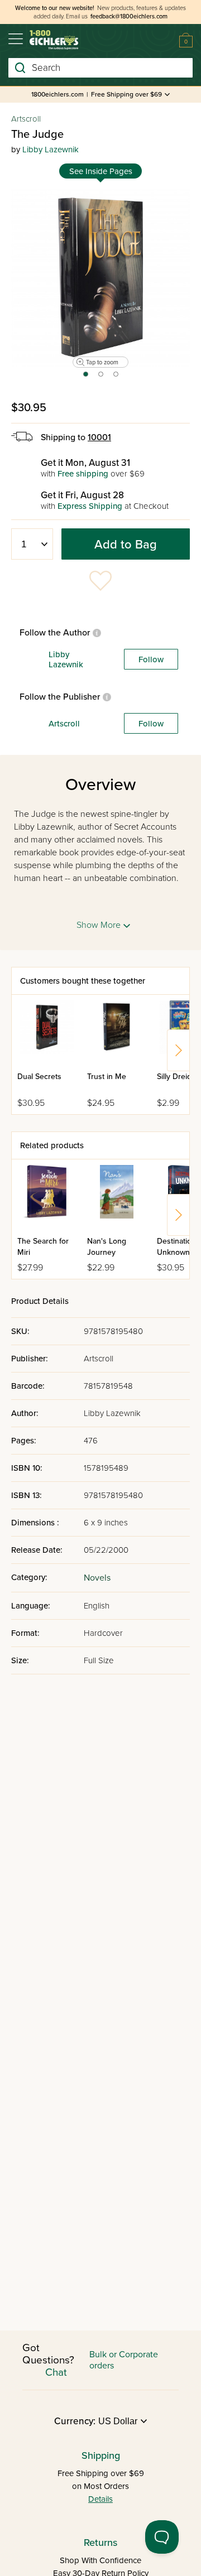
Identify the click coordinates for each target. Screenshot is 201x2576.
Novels (97, 1578)
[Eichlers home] (54, 40)
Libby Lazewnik (51, 150)
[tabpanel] (100, 277)
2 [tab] (101, 378)
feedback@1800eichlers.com (129, 16)
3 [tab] (116, 378)
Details (100, 2499)
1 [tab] (85, 378)
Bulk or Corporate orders (124, 2360)
